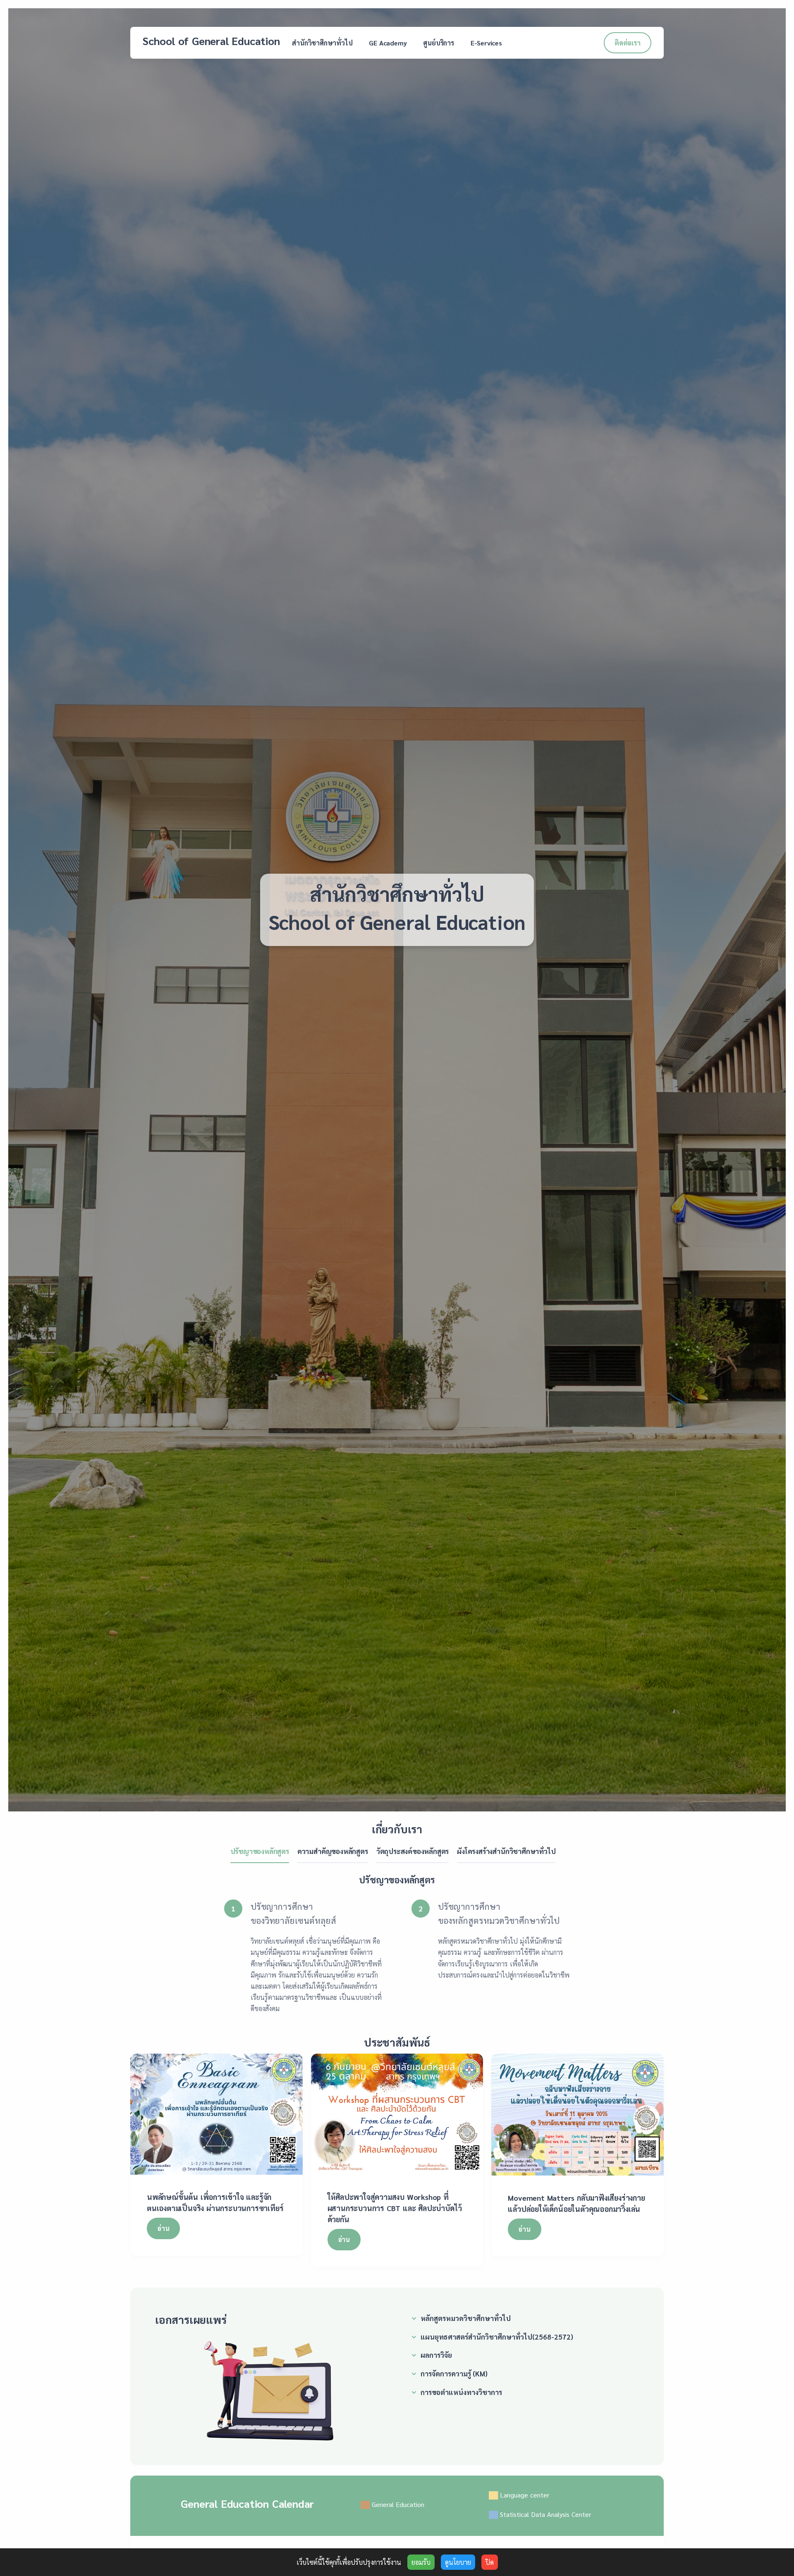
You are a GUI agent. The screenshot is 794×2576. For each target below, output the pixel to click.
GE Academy (388, 43)
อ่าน (163, 2228)
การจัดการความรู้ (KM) (454, 2373)
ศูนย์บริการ (438, 43)
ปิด (490, 2562)
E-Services (486, 43)
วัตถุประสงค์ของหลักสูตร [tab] (413, 1851)
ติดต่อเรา (628, 43)
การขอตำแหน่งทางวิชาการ (461, 2392)
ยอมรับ (421, 2562)
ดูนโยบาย (458, 2562)
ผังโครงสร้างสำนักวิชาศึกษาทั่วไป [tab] (506, 1851)
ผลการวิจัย (436, 2355)
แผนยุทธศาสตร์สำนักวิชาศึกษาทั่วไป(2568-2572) (497, 2337)
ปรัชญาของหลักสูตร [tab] (260, 1851)
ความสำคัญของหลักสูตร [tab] (333, 1851)
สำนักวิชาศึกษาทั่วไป (322, 43)
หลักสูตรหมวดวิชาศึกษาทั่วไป (466, 2318)
